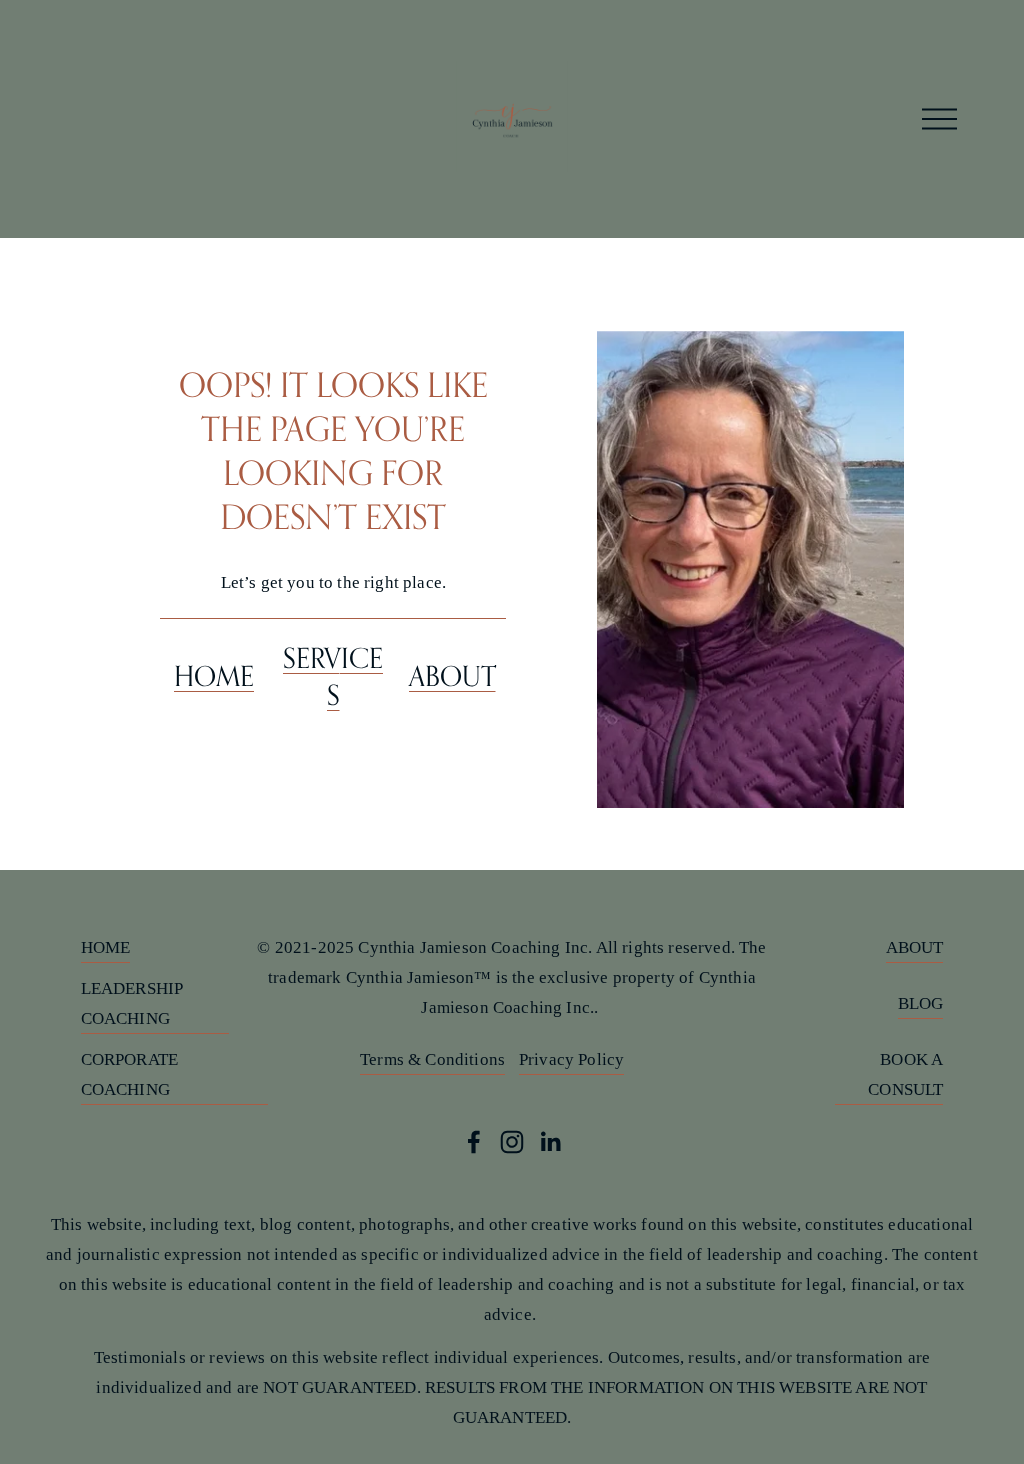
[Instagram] (512, 1142)
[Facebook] (474, 1142)
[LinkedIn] (550, 1142)
